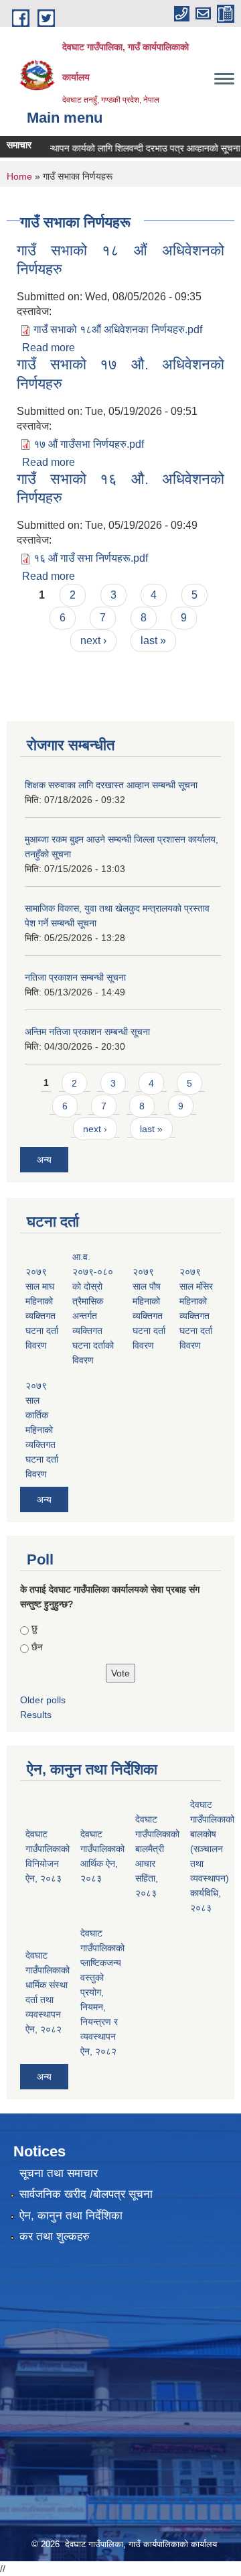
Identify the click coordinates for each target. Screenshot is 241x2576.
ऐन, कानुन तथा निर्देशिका (71, 2216)
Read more (49, 348)
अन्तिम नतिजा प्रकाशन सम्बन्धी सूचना (87, 1032)
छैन (37, 1647)
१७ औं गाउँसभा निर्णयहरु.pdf (89, 444)
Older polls (43, 1700)
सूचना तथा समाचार (59, 2173)
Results (36, 1715)
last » (153, 640)
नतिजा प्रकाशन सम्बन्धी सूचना (75, 977)
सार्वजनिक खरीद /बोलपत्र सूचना (86, 2194)
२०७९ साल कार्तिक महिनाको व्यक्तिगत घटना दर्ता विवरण (42, 1430)
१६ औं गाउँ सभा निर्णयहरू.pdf (91, 558)
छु (34, 1628)
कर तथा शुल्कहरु (55, 2236)
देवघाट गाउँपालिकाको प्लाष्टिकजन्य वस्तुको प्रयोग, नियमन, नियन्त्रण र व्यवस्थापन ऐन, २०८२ (102, 1992)
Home (19, 176)
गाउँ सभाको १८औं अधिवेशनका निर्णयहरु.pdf (118, 329)
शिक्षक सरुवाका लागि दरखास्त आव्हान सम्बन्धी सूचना (111, 785)
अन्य (44, 1160)
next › (93, 640)
